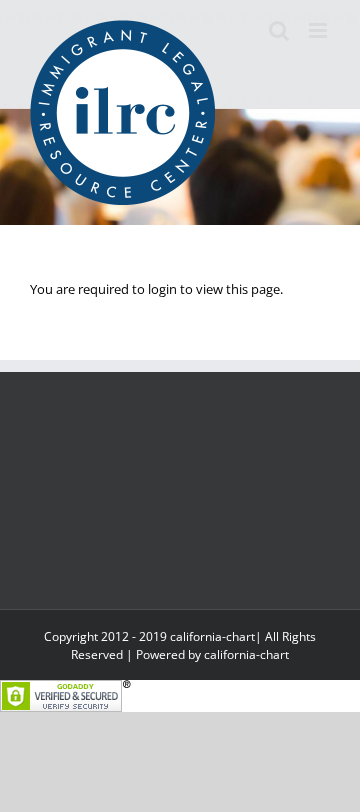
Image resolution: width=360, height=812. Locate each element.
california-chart (246, 654)
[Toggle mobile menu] (319, 30)
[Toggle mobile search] (279, 30)
